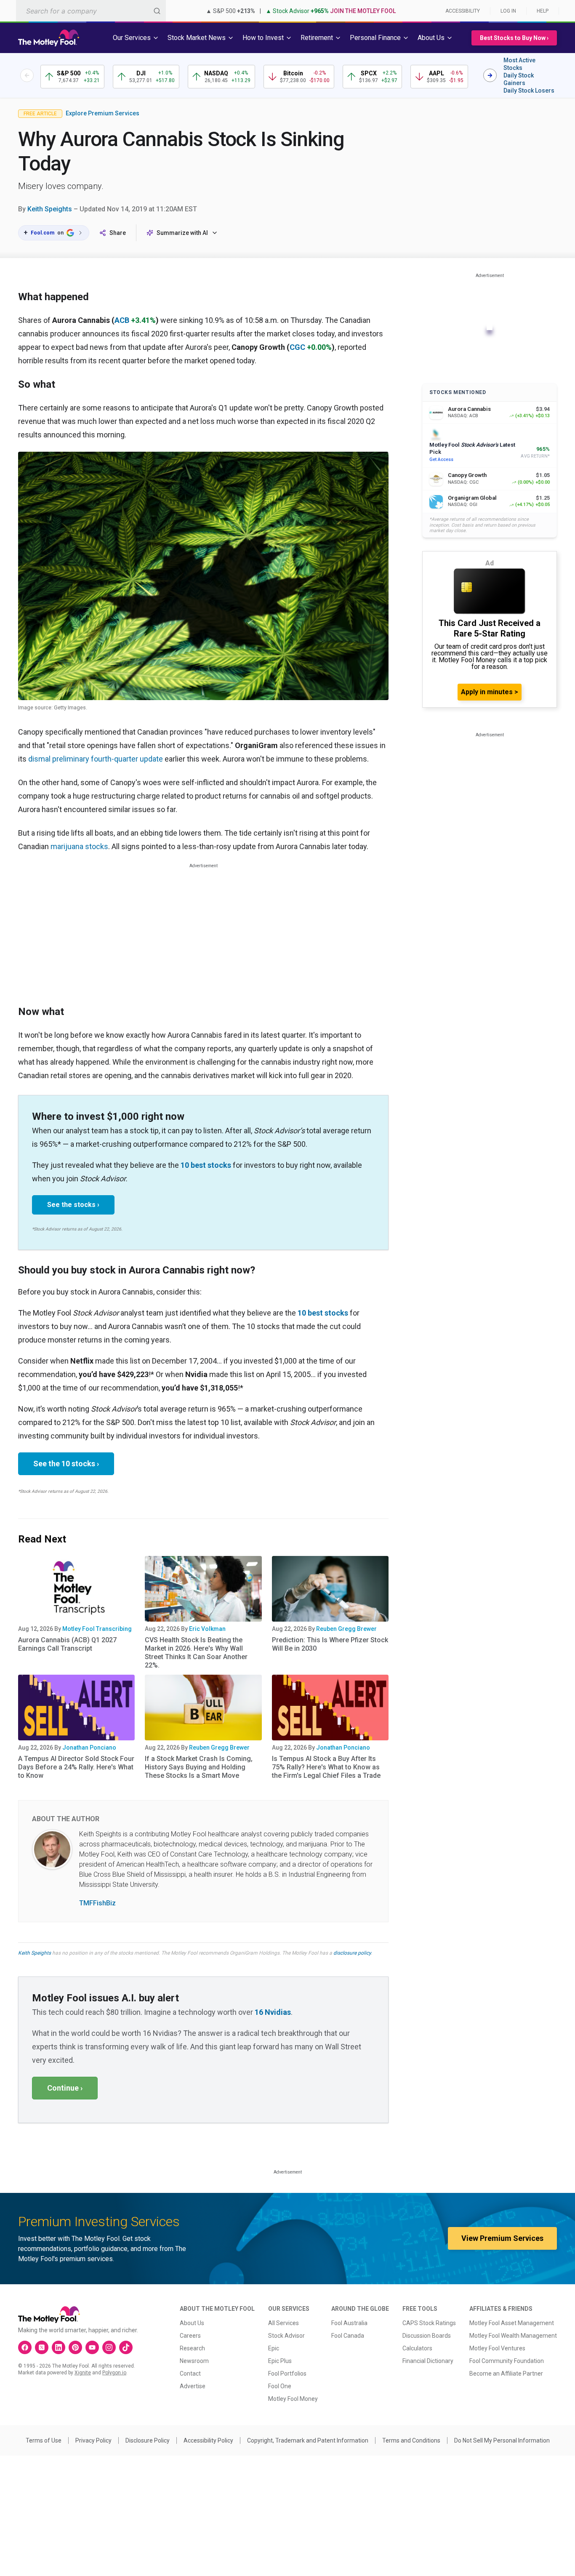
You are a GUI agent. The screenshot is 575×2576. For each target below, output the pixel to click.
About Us (192, 2323)
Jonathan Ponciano (89, 1748)
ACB (122, 320)
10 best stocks (206, 1165)
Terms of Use (44, 2440)
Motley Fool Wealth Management (513, 2336)
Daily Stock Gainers (519, 79)
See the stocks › (73, 1205)
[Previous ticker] (27, 75)
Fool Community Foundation (507, 2361)
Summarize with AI (182, 233)
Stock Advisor (286, 2336)
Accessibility (463, 11)
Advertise (193, 2386)
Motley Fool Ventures (497, 2348)
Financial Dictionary (428, 2361)
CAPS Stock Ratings (429, 2323)
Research (192, 2348)
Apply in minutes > (490, 692)
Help (543, 11)
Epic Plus (280, 2361)
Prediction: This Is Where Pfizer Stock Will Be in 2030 (330, 1644)
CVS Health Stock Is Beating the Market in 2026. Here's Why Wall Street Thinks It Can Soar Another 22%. (196, 1653)
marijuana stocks (79, 846)
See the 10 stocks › (66, 1464)
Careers (190, 2336)
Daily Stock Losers (529, 91)
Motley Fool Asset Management (512, 2323)
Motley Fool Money (293, 2399)
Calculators (417, 2348)
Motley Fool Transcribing (97, 1629)
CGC (297, 347)
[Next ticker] (490, 75)
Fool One (280, 2386)
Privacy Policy (93, 2440)
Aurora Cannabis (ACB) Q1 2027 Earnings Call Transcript (67, 1644)
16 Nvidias (273, 2012)
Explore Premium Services (102, 113)
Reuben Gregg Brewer (346, 1629)
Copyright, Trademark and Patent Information (308, 2440)
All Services (284, 2323)
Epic (274, 2348)
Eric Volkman (207, 1629)
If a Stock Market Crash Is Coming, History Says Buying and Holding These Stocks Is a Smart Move (199, 1767)
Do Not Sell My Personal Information (502, 2440)
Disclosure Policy (148, 2440)
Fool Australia (349, 2323)
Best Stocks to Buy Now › (514, 38)
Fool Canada (348, 2336)
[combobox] (91, 11)
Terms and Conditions (411, 2440)
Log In (508, 11)
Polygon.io (114, 2373)
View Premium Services (502, 2238)
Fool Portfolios (287, 2374)
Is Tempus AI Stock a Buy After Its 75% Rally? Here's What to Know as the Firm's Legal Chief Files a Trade (326, 1767)
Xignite (83, 2373)
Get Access (441, 460)
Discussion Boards (427, 2336)
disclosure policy (352, 1953)
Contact (190, 2374)
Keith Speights (50, 209)
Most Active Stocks (519, 64)
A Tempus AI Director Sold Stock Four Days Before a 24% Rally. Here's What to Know (76, 1767)
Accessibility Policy (208, 2440)
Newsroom (194, 2361)
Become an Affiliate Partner (506, 2374)
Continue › (65, 2088)
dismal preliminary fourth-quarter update (96, 759)
